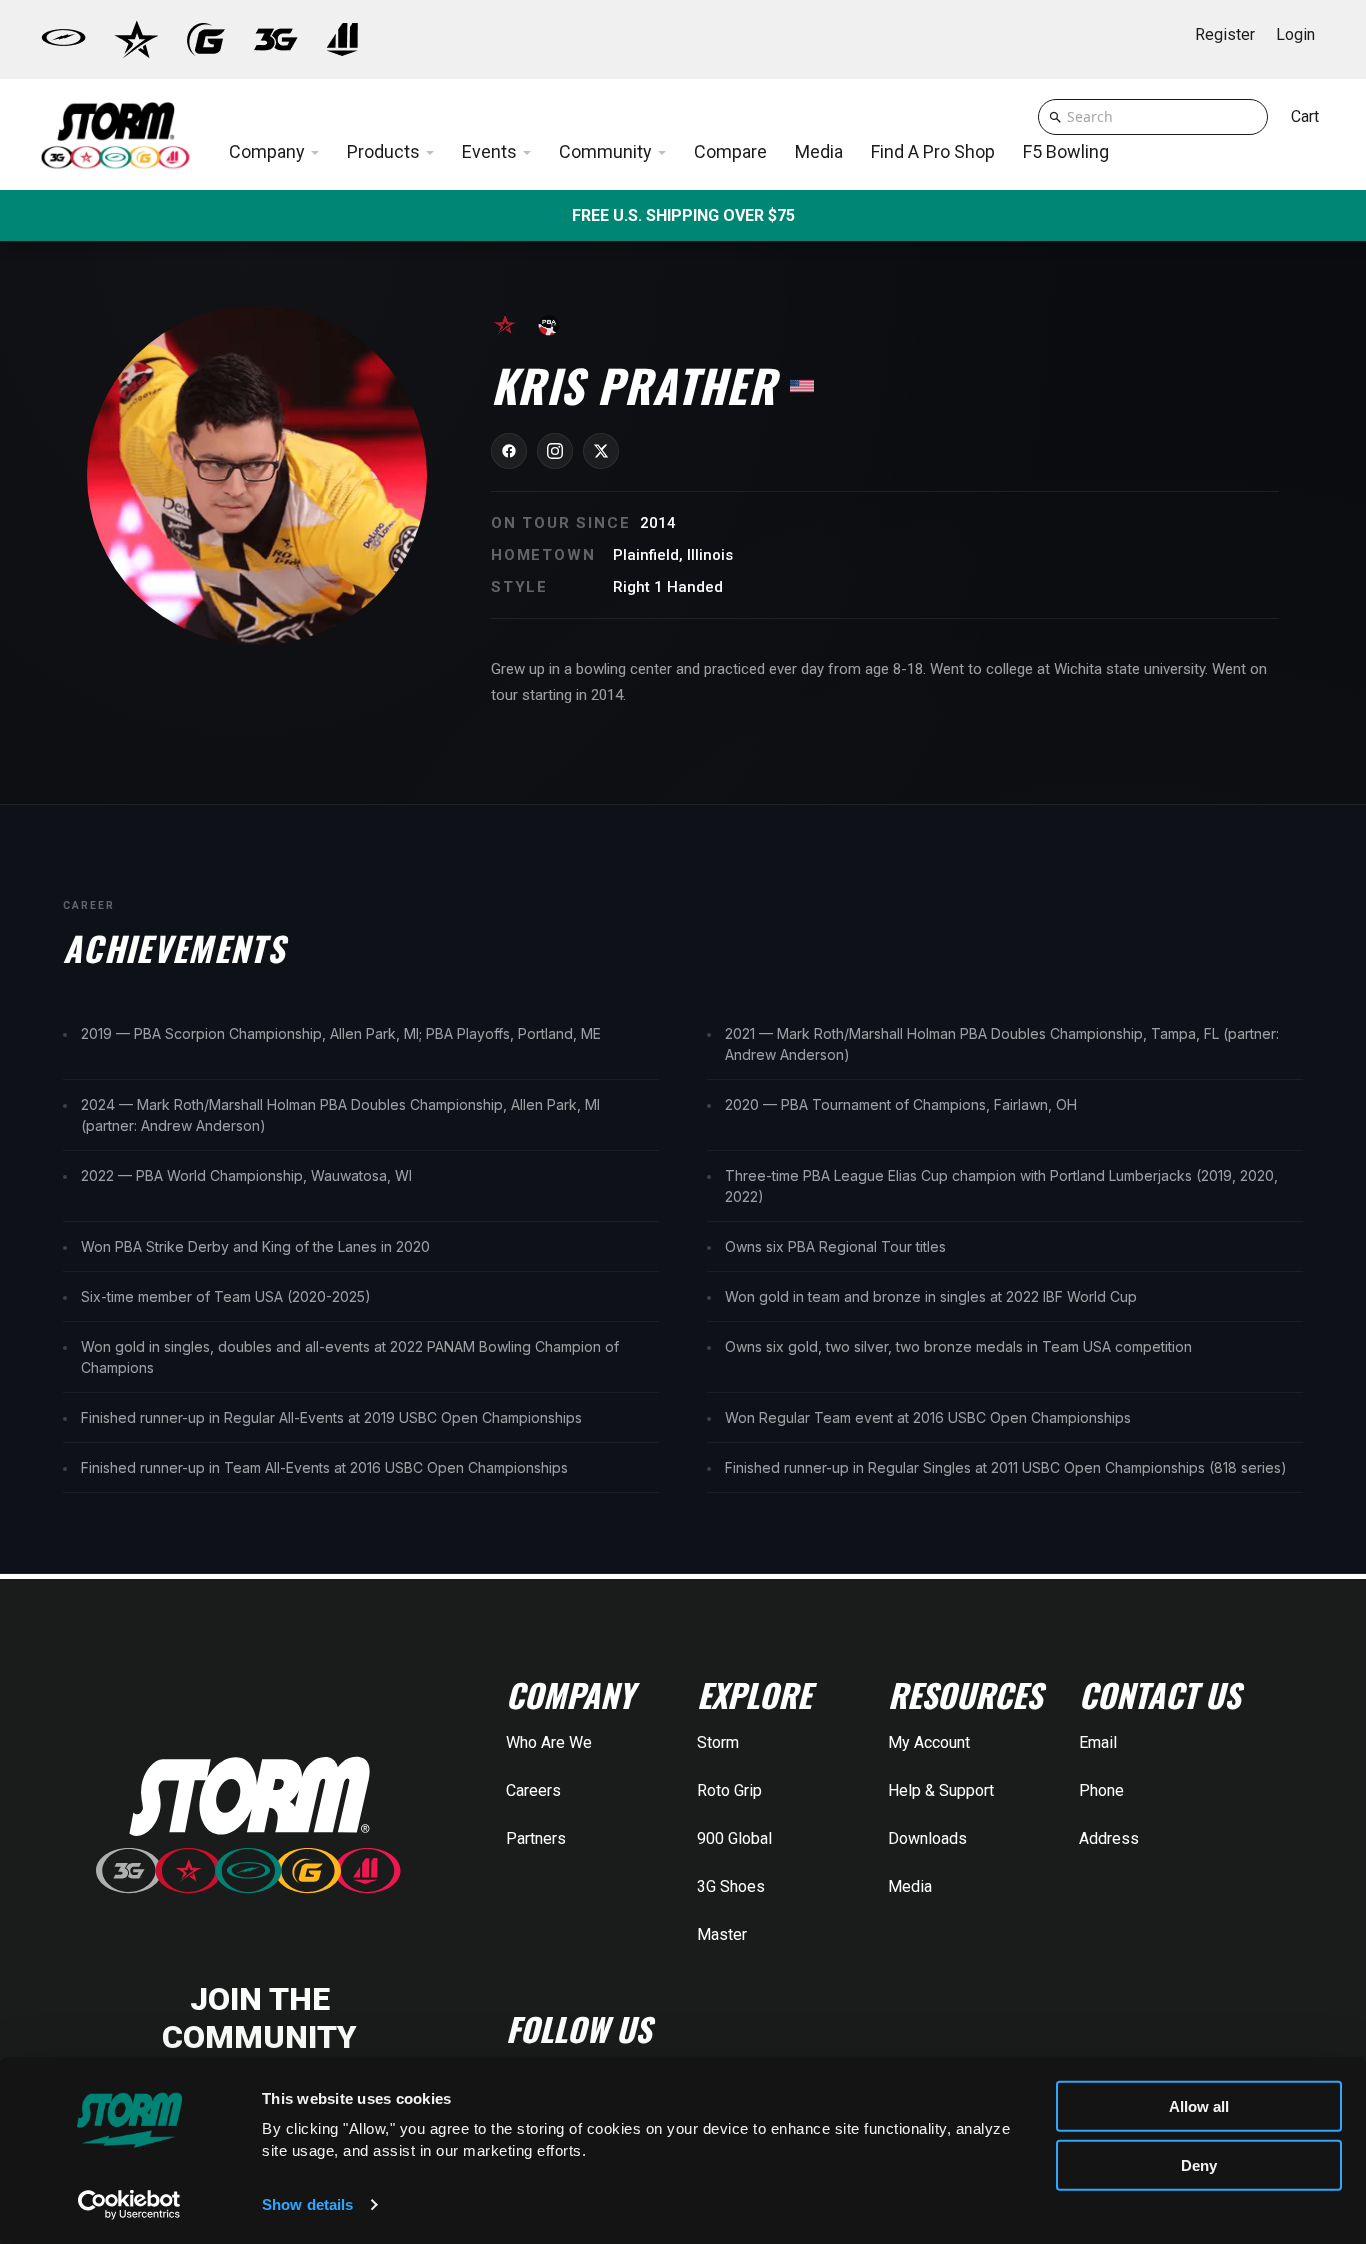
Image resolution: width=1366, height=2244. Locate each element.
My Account (929, 1742)
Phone (1101, 1790)
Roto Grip (729, 1790)
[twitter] (601, 451)
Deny (1199, 2164)
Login (1295, 34)
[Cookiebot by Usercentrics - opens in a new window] (129, 2205)
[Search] (1055, 117)
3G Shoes (731, 1886)
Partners (536, 1838)
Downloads (927, 1838)
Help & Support (941, 1790)
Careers (533, 1790)
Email (1098, 1742)
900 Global (734, 1838)
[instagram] (555, 451)
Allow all (1199, 2106)
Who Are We (549, 1742)
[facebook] (509, 451)
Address (1109, 1838)
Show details (307, 2204)
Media (910, 1886)
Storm (718, 1742)
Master (722, 1934)
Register (1225, 34)
